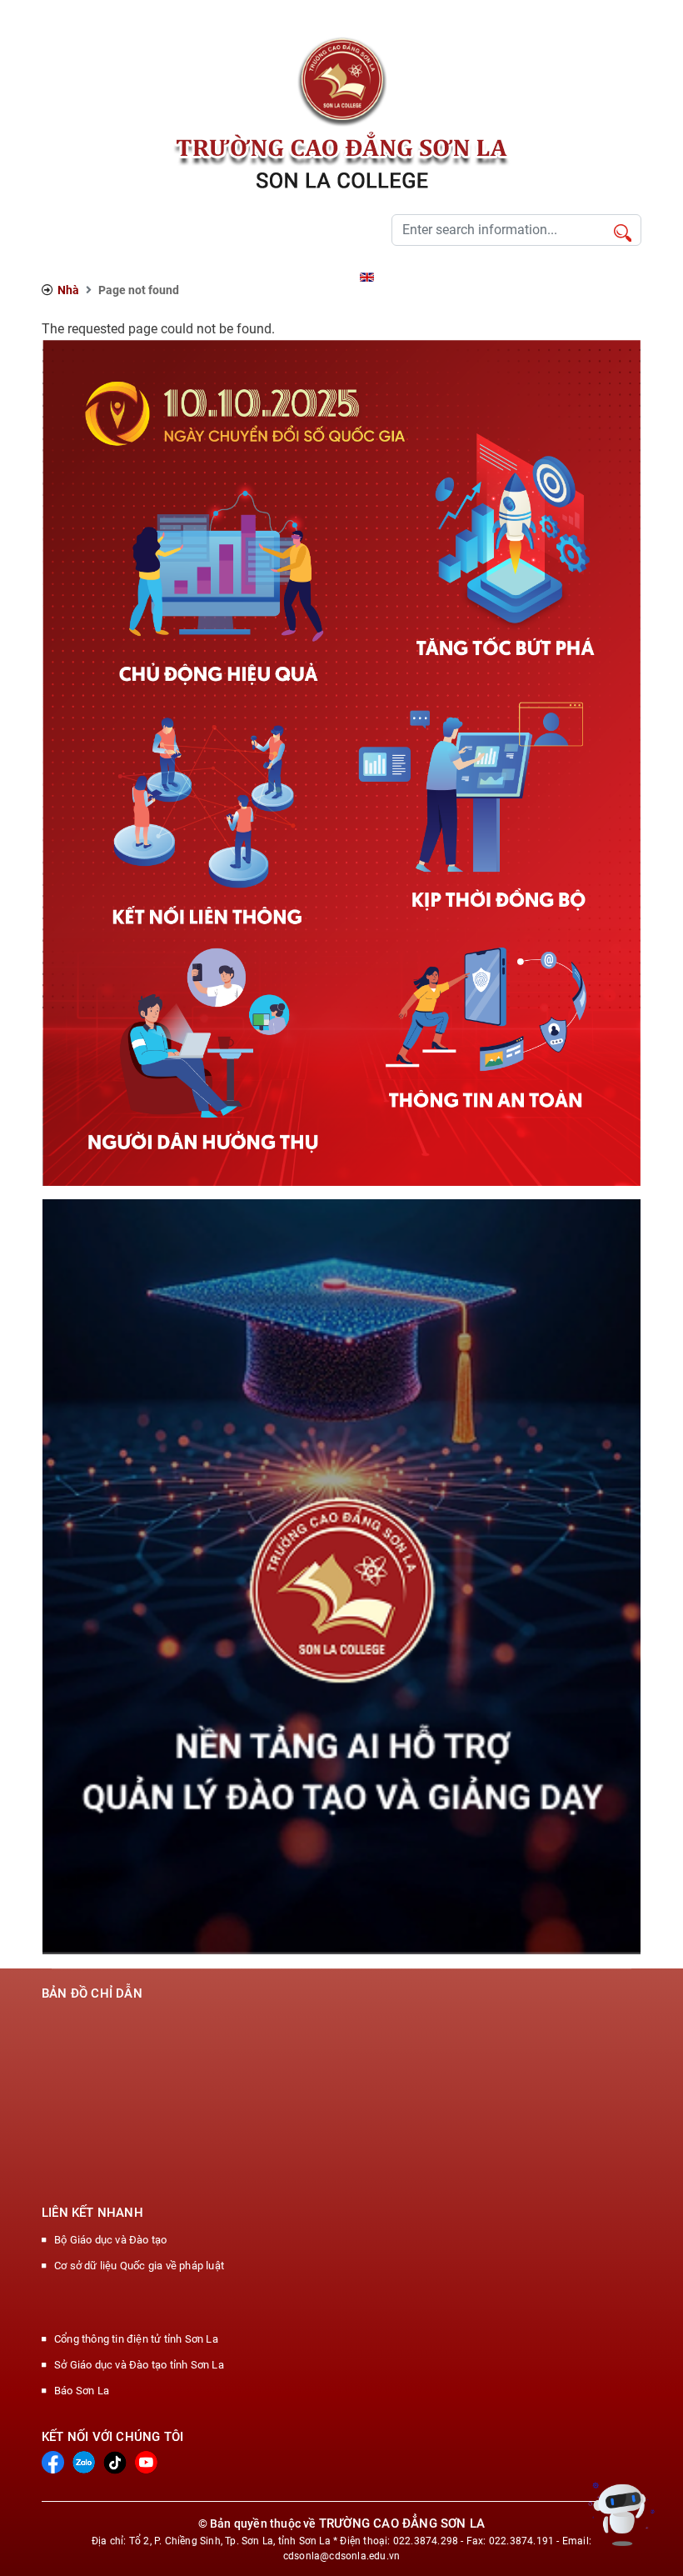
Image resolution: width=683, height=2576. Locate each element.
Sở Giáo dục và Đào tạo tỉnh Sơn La (139, 2365)
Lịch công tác (139, 277)
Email (335, 277)
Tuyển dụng (69, 277)
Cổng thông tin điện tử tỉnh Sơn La (136, 2339)
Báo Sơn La (82, 2391)
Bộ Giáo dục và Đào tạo (110, 2240)
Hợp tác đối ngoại (224, 277)
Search (623, 234)
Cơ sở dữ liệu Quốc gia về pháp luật (139, 2266)
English (395, 277)
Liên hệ (294, 277)
